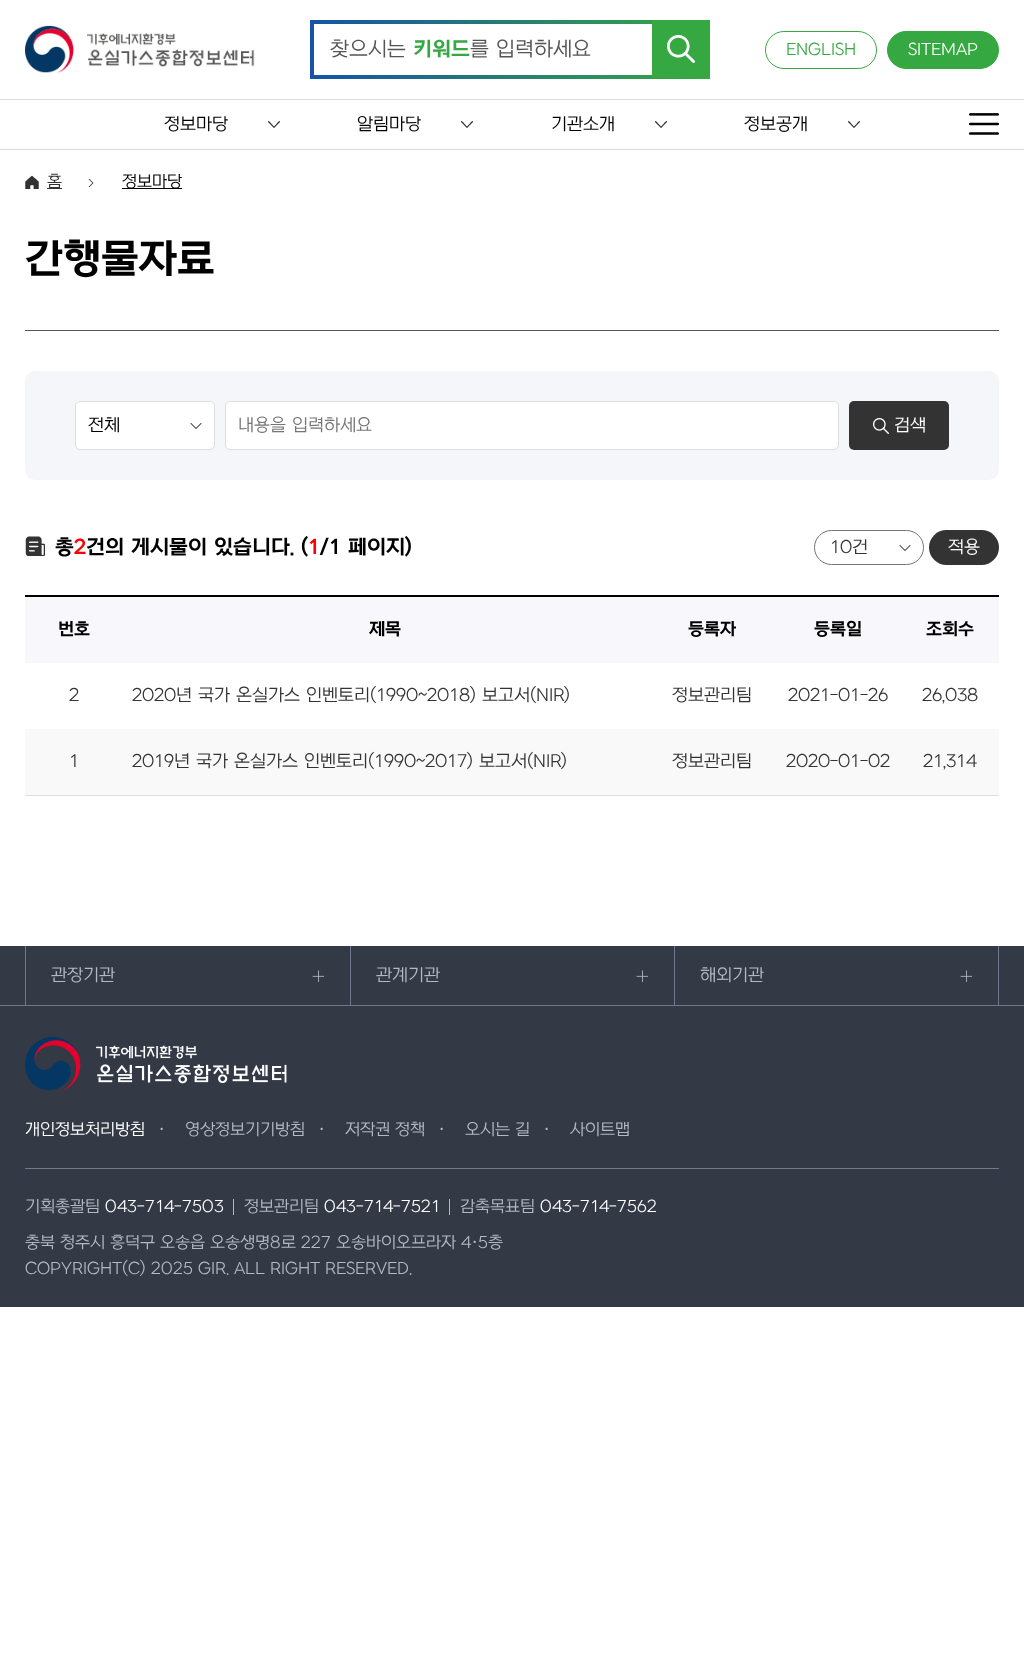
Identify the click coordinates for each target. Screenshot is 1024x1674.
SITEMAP (943, 50)
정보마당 (196, 124)
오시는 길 (497, 1130)
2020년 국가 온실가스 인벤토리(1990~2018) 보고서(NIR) (351, 695)
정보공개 (776, 124)
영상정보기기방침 (245, 1130)
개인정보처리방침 (85, 1130)
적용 (964, 547)
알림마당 (389, 124)
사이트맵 (600, 1130)
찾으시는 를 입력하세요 (460, 50)
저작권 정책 (385, 1130)
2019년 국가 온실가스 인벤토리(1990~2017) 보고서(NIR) (349, 761)
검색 (910, 425)
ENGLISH (821, 50)
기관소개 (583, 124)
